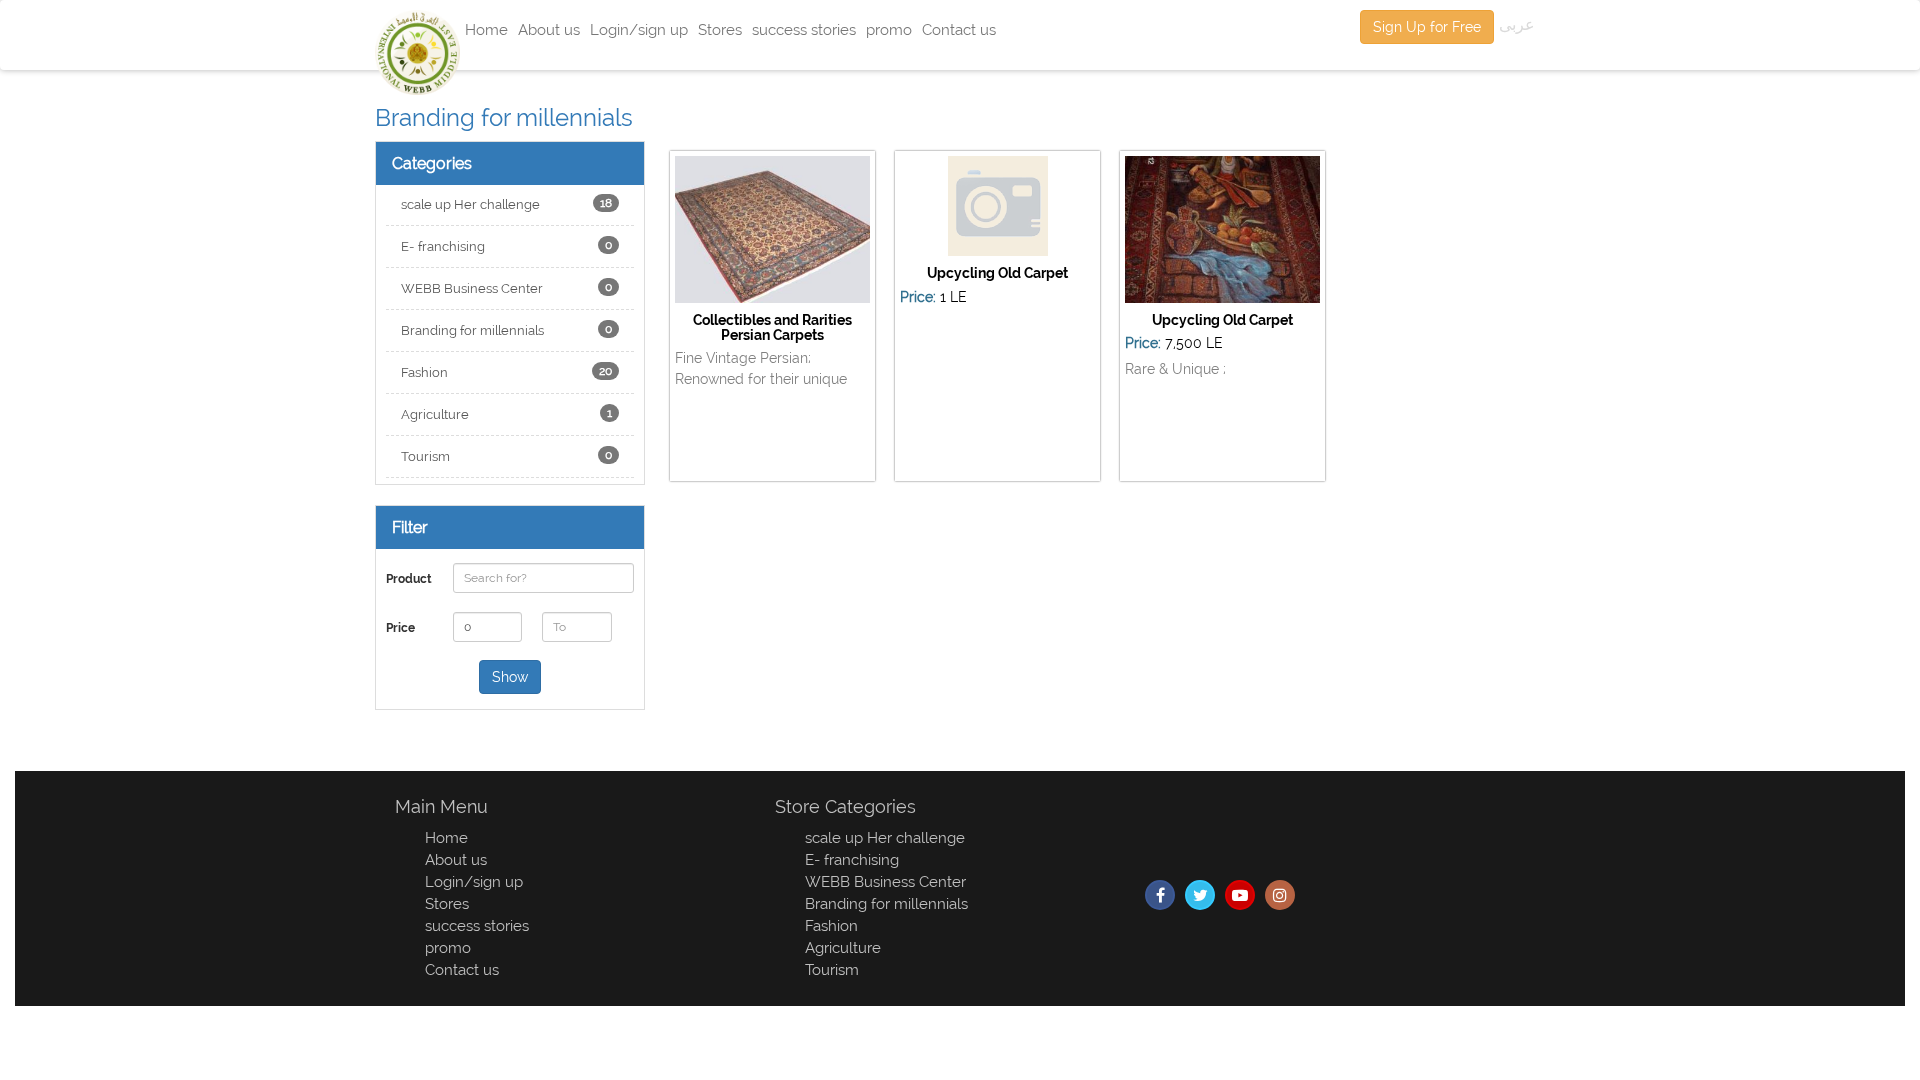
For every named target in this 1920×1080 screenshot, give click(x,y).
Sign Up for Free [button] (1427, 27)
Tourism (506, 456)
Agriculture (506, 414)
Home (486, 30)
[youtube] (1240, 895)
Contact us (959, 30)
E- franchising (506, 246)
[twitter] (1200, 895)
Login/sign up (639, 30)
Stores (720, 30)
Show (510, 677)
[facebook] (1160, 895)
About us (549, 30)
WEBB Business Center (506, 288)
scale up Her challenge (506, 204)
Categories (432, 163)
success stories (804, 30)
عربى (1517, 24)
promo (889, 30)
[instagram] (1280, 895)
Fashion (506, 372)
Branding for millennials (506, 330)
